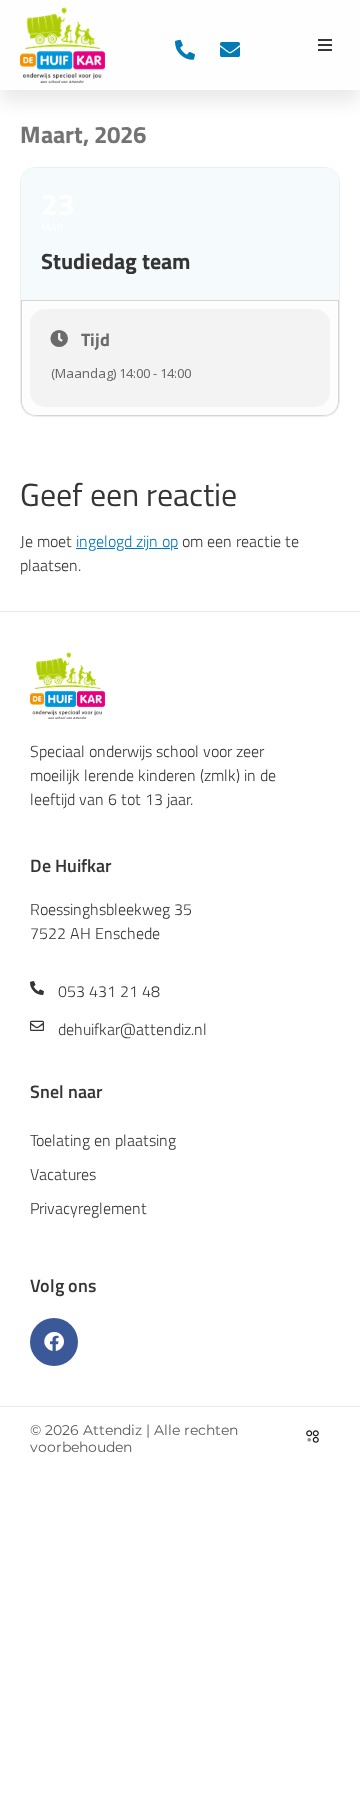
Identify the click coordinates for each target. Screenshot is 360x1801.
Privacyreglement (88, 1208)
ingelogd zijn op (127, 541)
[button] (325, 45)
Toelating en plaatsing (103, 1140)
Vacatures (63, 1174)
